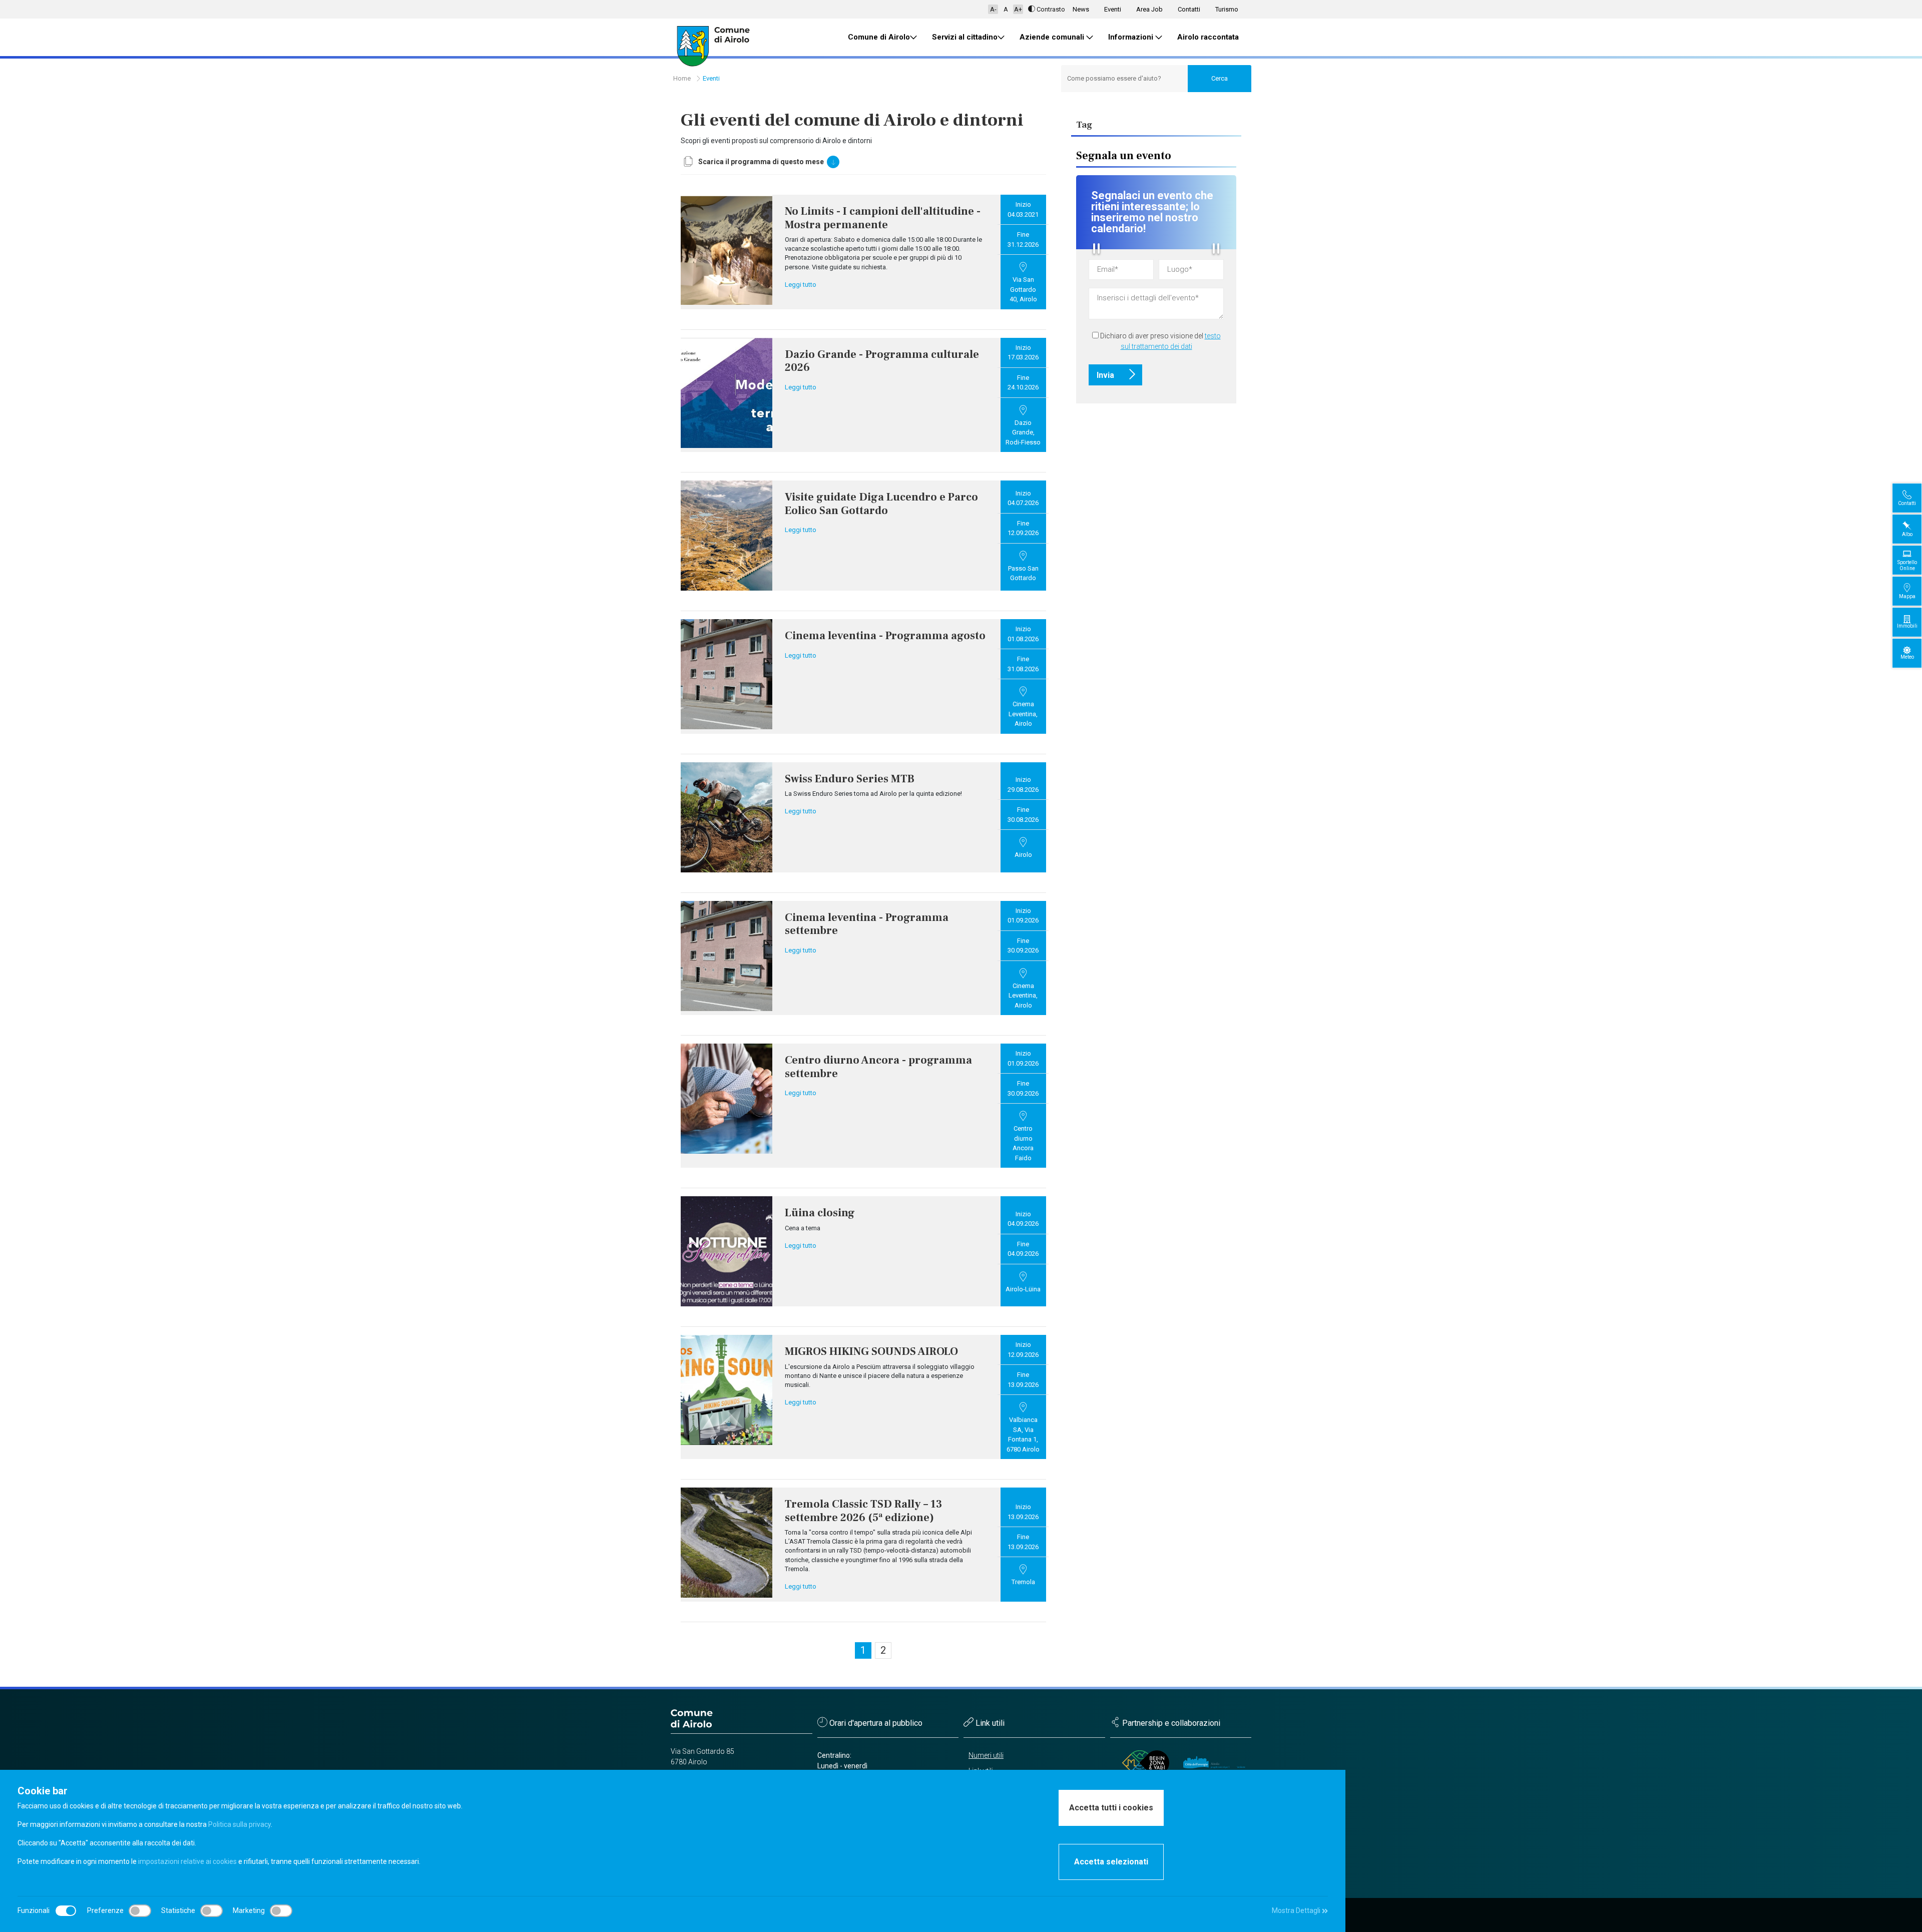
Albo (1907, 534)
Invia (1106, 375)
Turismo (1227, 9)
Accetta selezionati (1111, 1862)
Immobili (1907, 626)
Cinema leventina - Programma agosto (885, 636)
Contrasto (1051, 9)
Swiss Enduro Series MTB (850, 779)
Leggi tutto (801, 285)
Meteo (1907, 657)
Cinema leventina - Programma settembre (867, 924)
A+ (1018, 9)
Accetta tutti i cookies (1111, 1808)
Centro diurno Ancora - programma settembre (878, 1067)
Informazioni (1132, 37)
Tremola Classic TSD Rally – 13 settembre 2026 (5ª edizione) (863, 1511)
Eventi (1113, 9)
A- (993, 9)
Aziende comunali (1053, 37)
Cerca (1220, 78)
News (1081, 9)
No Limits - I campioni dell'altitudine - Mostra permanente (883, 218)
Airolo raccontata (1208, 37)
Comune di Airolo (879, 37)
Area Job (1149, 9)
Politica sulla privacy (239, 1824)
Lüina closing (820, 1213)
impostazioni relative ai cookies (187, 1861)
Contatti (1189, 9)
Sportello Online (1907, 565)
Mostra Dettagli (1297, 1910)
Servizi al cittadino (965, 37)
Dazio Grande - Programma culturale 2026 (882, 361)
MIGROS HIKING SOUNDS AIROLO (871, 1351)
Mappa (1907, 596)
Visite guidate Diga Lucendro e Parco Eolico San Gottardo (881, 504)
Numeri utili (986, 1755)
